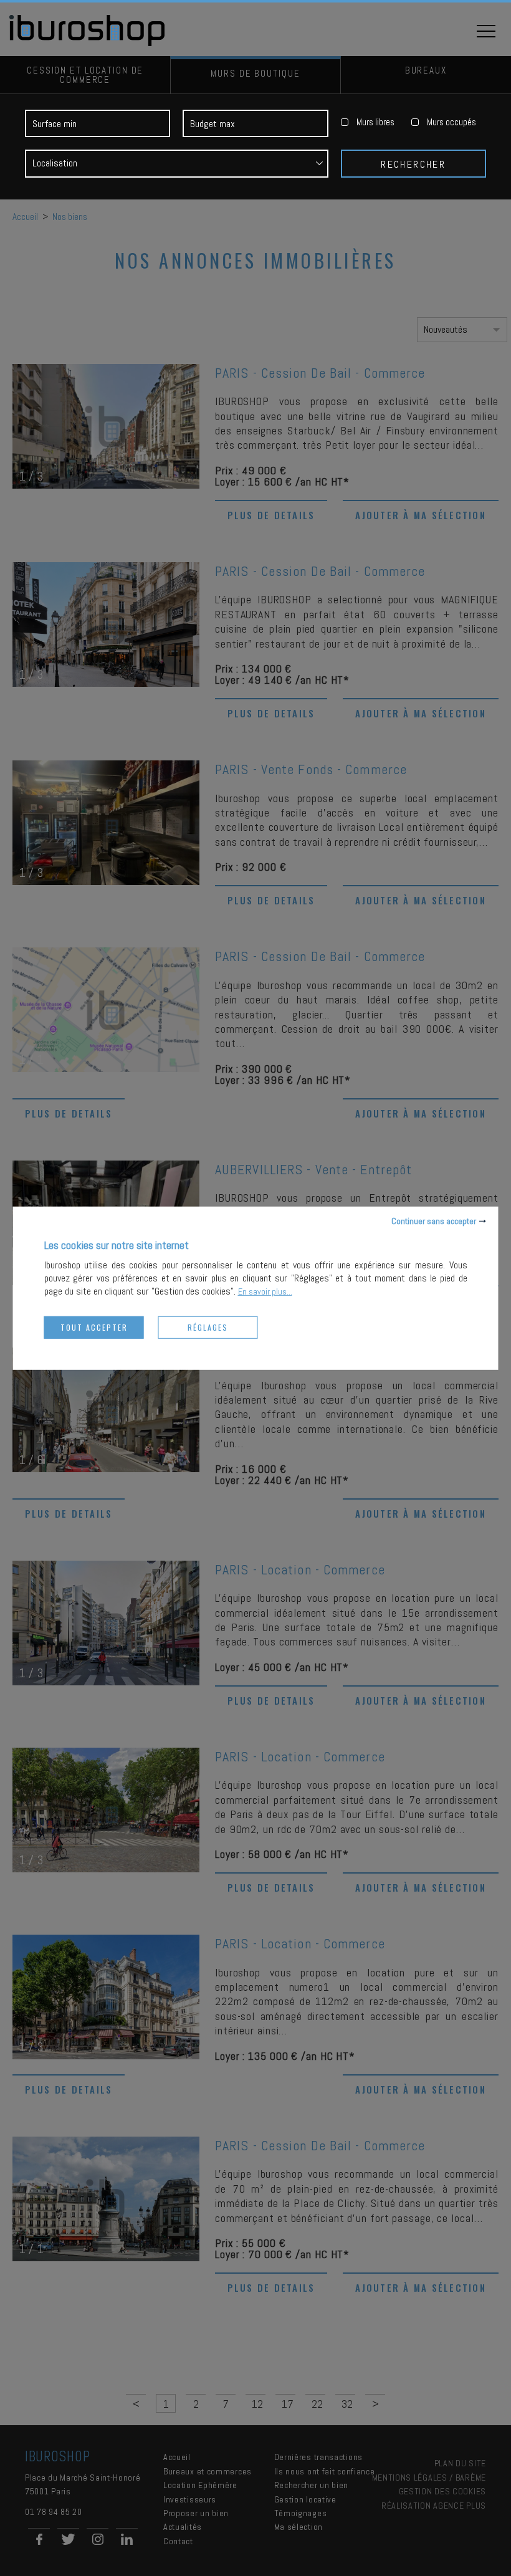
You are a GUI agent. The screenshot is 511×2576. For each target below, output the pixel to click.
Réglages (208, 1327)
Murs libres (375, 122)
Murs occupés (451, 122)
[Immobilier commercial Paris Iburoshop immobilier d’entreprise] (88, 44)
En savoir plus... (265, 1291)
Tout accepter (94, 1327)
